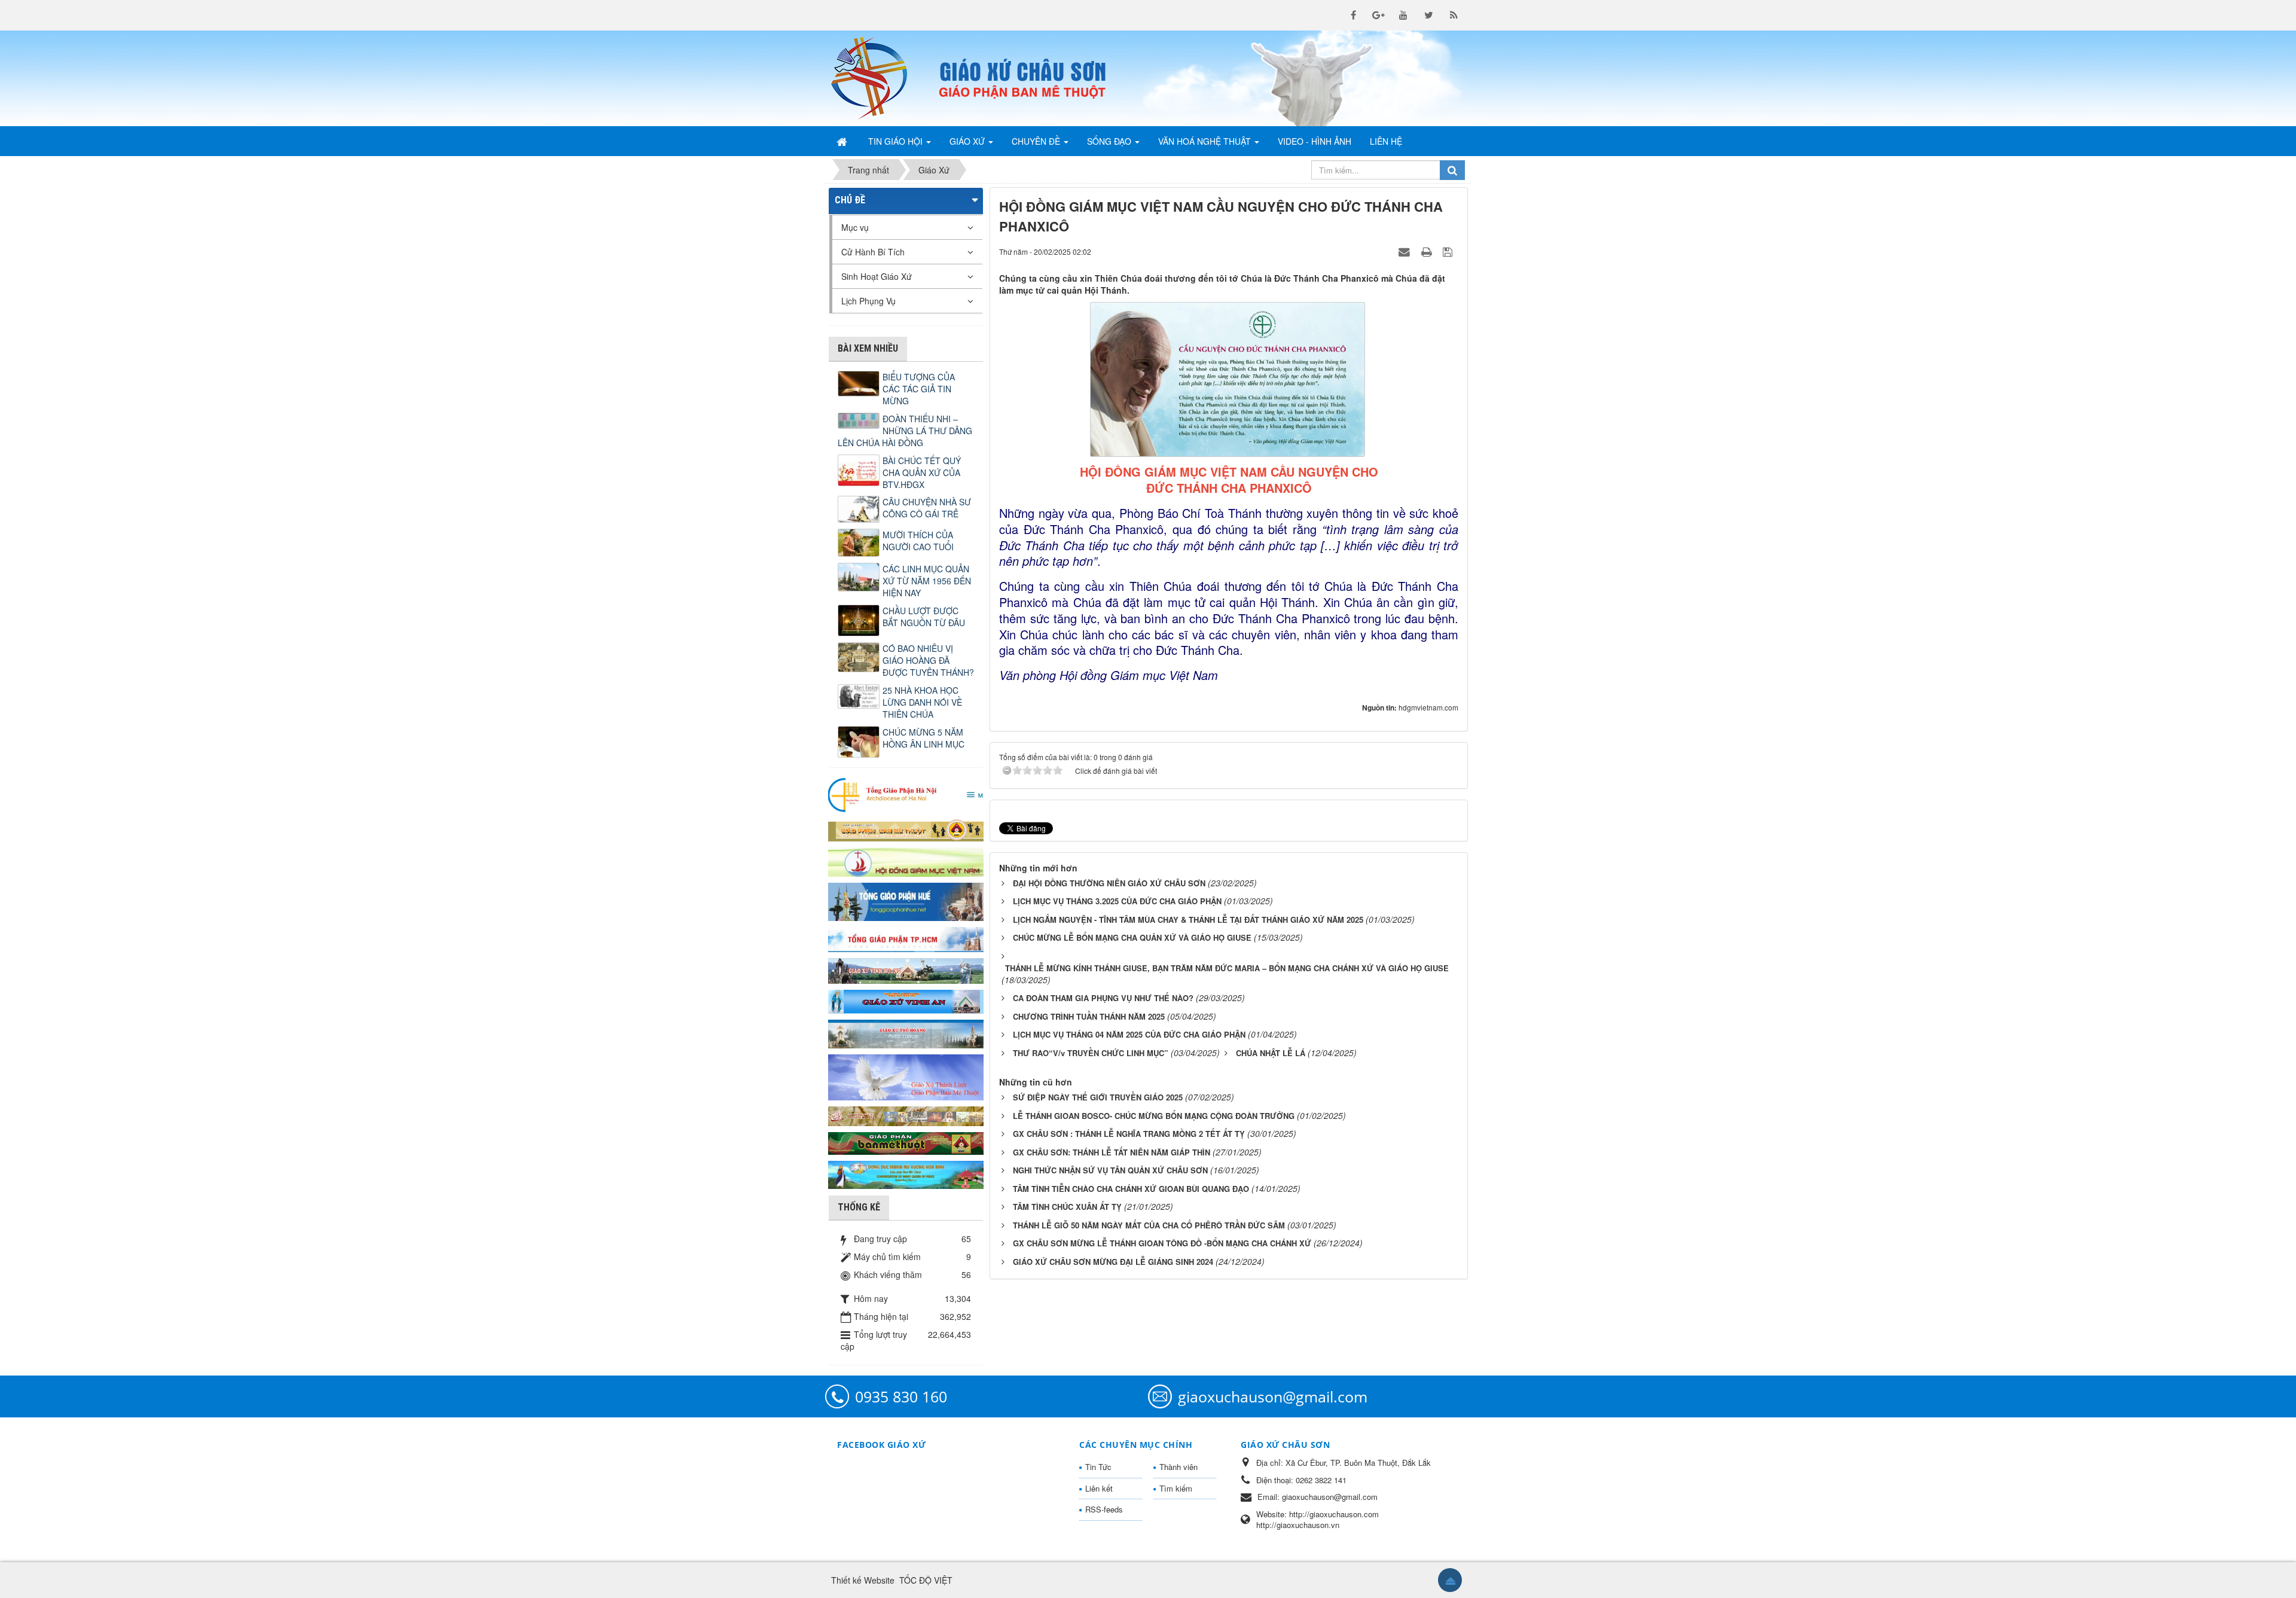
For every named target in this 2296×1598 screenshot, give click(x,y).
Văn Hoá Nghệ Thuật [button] (1206, 141)
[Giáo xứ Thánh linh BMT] (906, 1076)
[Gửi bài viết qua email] (1406, 251)
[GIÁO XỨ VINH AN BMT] (906, 1001)
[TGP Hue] (906, 901)
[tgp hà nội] (906, 794)
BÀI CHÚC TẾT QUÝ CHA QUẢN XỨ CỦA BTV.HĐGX (922, 472)
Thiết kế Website (863, 1580)
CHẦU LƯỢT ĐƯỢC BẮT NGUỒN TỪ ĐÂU (924, 617)
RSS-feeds (1104, 1509)
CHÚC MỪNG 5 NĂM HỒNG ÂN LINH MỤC (923, 738)
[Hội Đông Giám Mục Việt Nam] (906, 861)
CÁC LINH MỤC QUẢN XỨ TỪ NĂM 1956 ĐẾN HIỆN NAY (927, 581)
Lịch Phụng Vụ (868, 301)
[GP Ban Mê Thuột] (906, 829)
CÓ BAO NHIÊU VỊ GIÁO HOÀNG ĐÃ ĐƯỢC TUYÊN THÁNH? (928, 660)
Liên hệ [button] (1386, 141)
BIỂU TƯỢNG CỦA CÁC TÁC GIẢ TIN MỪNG (919, 389)
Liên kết (1099, 1488)
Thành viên (1178, 1467)
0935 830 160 (901, 1396)
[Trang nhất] (843, 141)
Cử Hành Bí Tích (873, 252)
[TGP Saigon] (906, 938)
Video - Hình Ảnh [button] (1315, 141)
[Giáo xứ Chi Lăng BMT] (906, 1115)
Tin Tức (1098, 1467)
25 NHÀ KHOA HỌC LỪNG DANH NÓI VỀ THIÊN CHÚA (922, 702)
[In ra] (1428, 251)
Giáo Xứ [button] (968, 141)
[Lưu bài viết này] (1449, 251)
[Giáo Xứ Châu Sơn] (879, 78)
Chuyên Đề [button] (1037, 141)
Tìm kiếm (1176, 1488)
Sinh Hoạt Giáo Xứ (877, 276)
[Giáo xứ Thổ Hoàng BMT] (906, 1033)
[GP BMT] (906, 1142)
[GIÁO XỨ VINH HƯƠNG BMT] (906, 969)
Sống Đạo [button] (1110, 141)
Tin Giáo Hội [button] (897, 141)
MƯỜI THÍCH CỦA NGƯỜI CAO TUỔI (918, 541)
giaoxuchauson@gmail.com (1273, 1396)
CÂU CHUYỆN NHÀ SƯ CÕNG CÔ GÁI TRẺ (927, 508)
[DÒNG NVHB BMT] (906, 1173)
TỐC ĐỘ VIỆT (926, 1580)
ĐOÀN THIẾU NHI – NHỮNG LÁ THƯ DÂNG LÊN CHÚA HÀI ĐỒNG (905, 431)
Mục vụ (855, 227)
